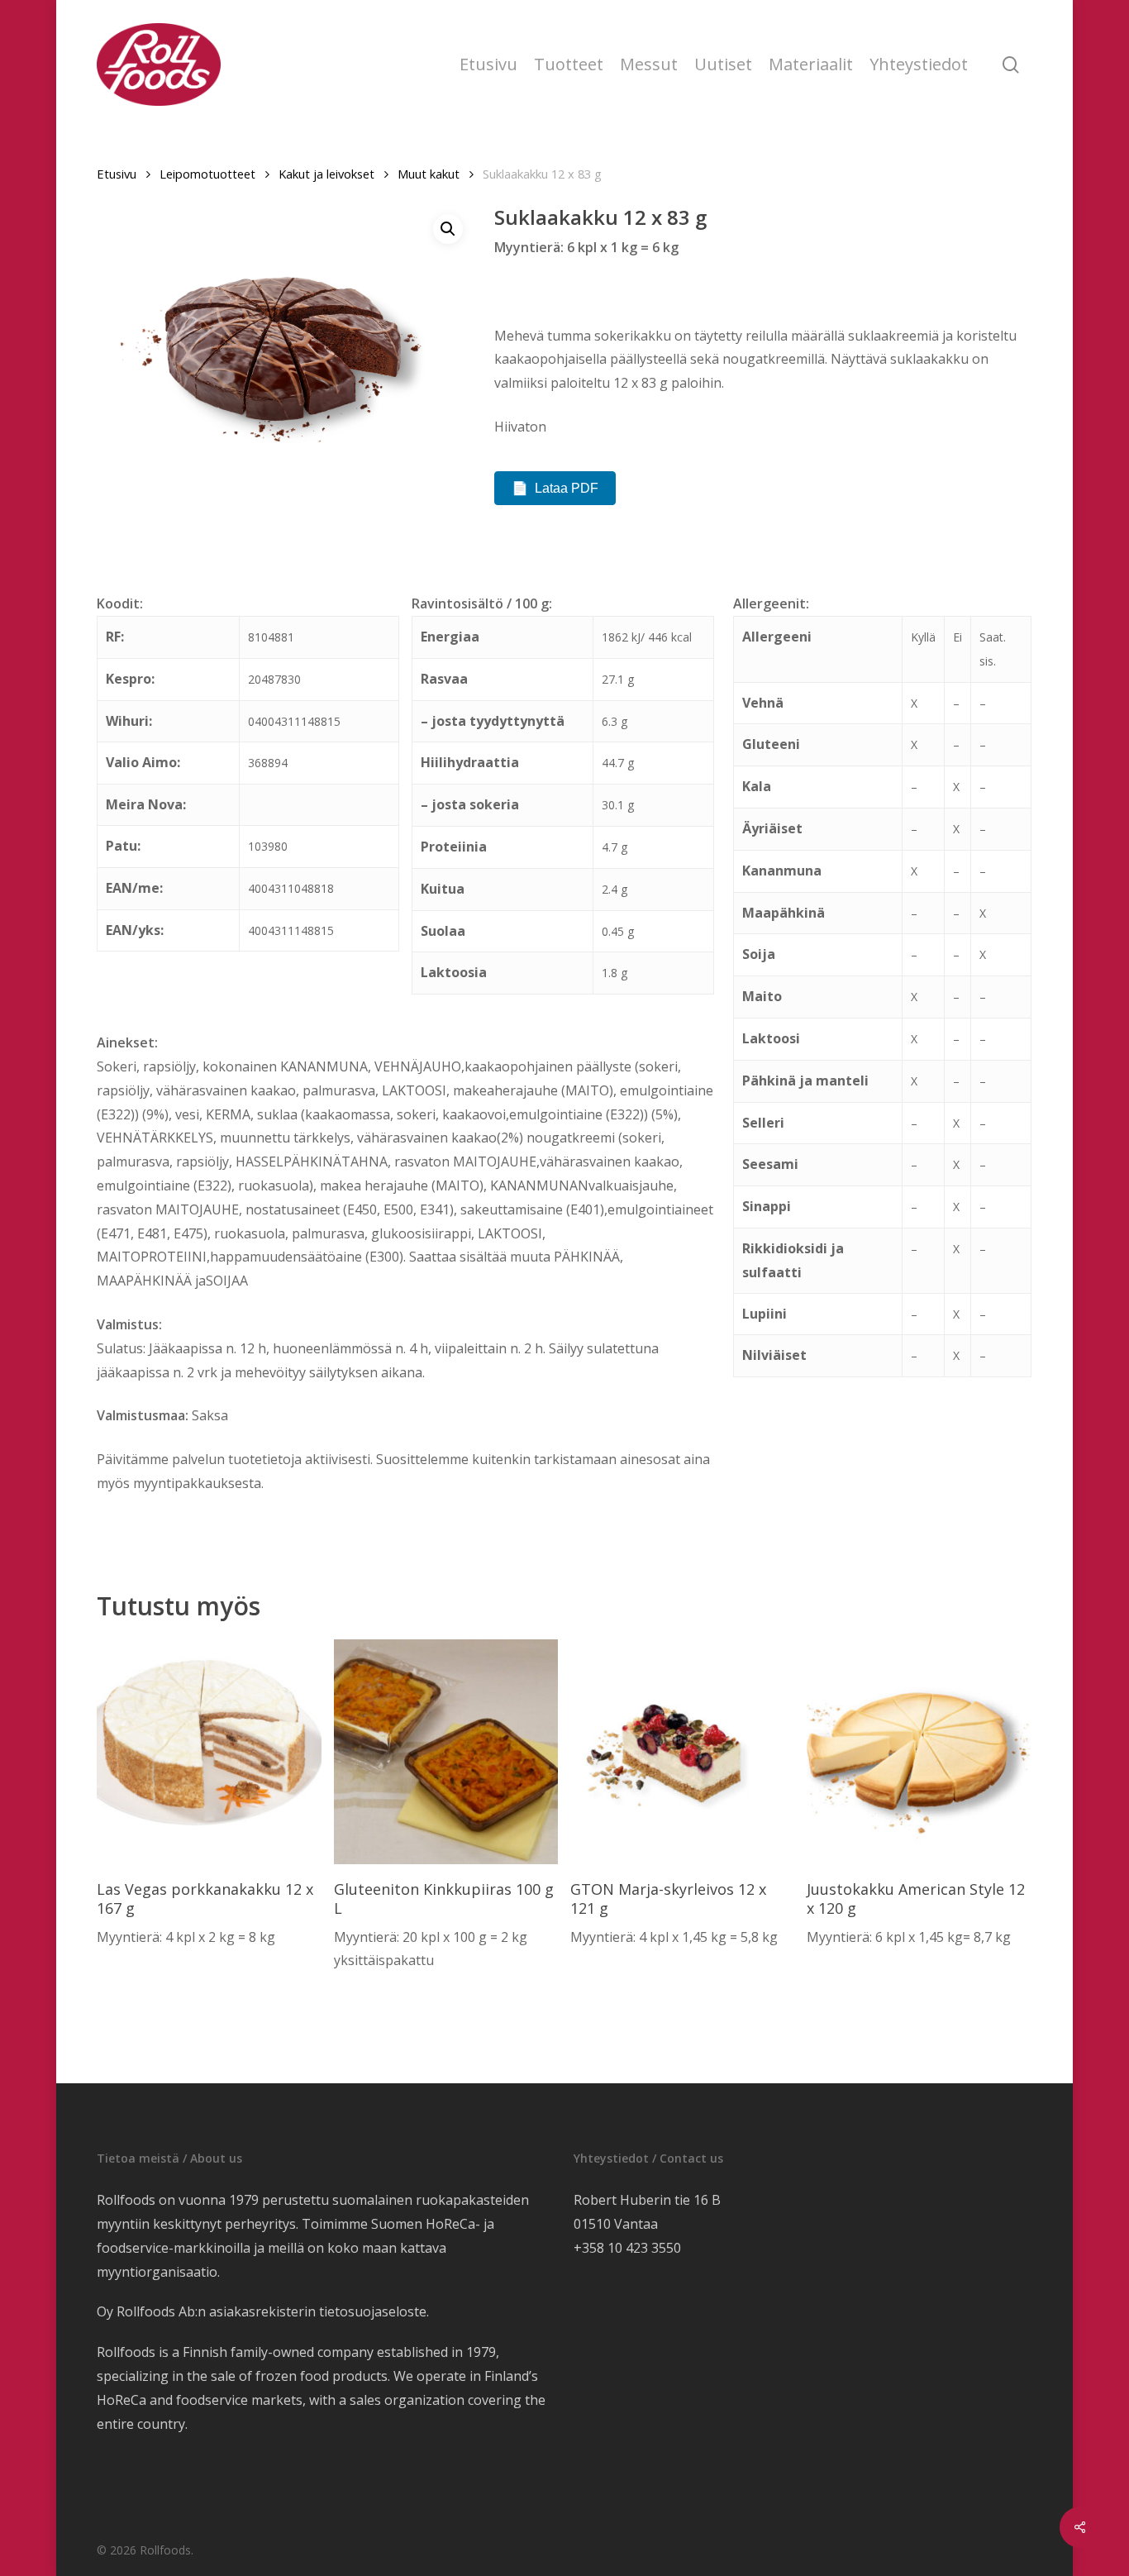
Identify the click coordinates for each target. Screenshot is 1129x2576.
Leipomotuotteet (207, 174)
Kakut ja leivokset (326, 174)
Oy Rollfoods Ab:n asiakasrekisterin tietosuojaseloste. (263, 2311)
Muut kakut (429, 174)
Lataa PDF (567, 488)
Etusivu (117, 174)
